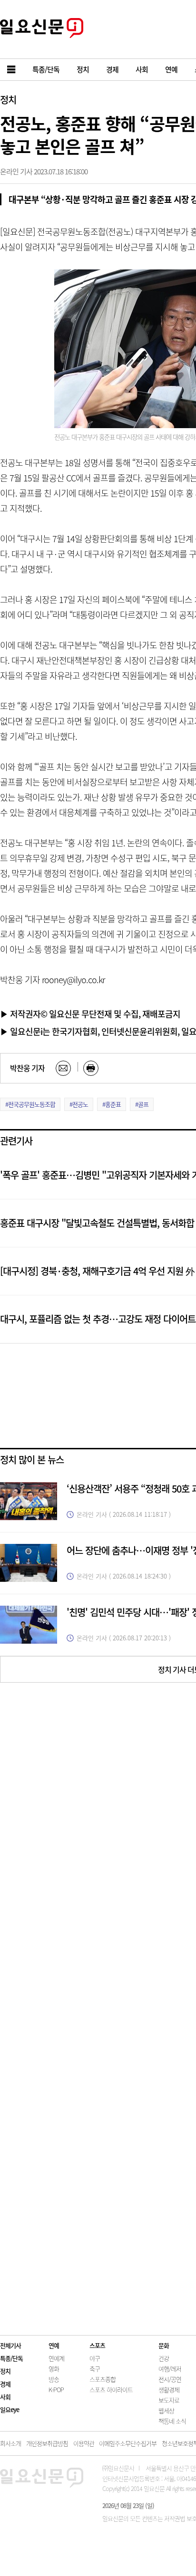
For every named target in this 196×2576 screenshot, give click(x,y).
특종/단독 (11, 2358)
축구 (95, 2369)
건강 (164, 2358)
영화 (54, 2369)
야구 (95, 2358)
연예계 (56, 2358)
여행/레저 (170, 2369)
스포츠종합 (103, 2379)
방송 (54, 2379)
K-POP (56, 2389)
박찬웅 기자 (27, 1068)
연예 (54, 2345)
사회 (5, 2397)
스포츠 (97, 2345)
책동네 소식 (172, 2421)
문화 (164, 2345)
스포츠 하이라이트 (111, 2389)
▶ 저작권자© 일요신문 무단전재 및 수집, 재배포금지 (90, 1014)
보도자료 (169, 2400)
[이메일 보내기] (63, 1068)
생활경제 (169, 2389)
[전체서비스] (12, 70)
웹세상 (166, 2410)
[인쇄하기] (91, 1068)
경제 (5, 2384)
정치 (8, 100)
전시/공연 (170, 2379)
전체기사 (10, 2345)
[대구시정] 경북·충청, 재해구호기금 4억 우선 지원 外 (97, 1271)
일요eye (10, 2409)
